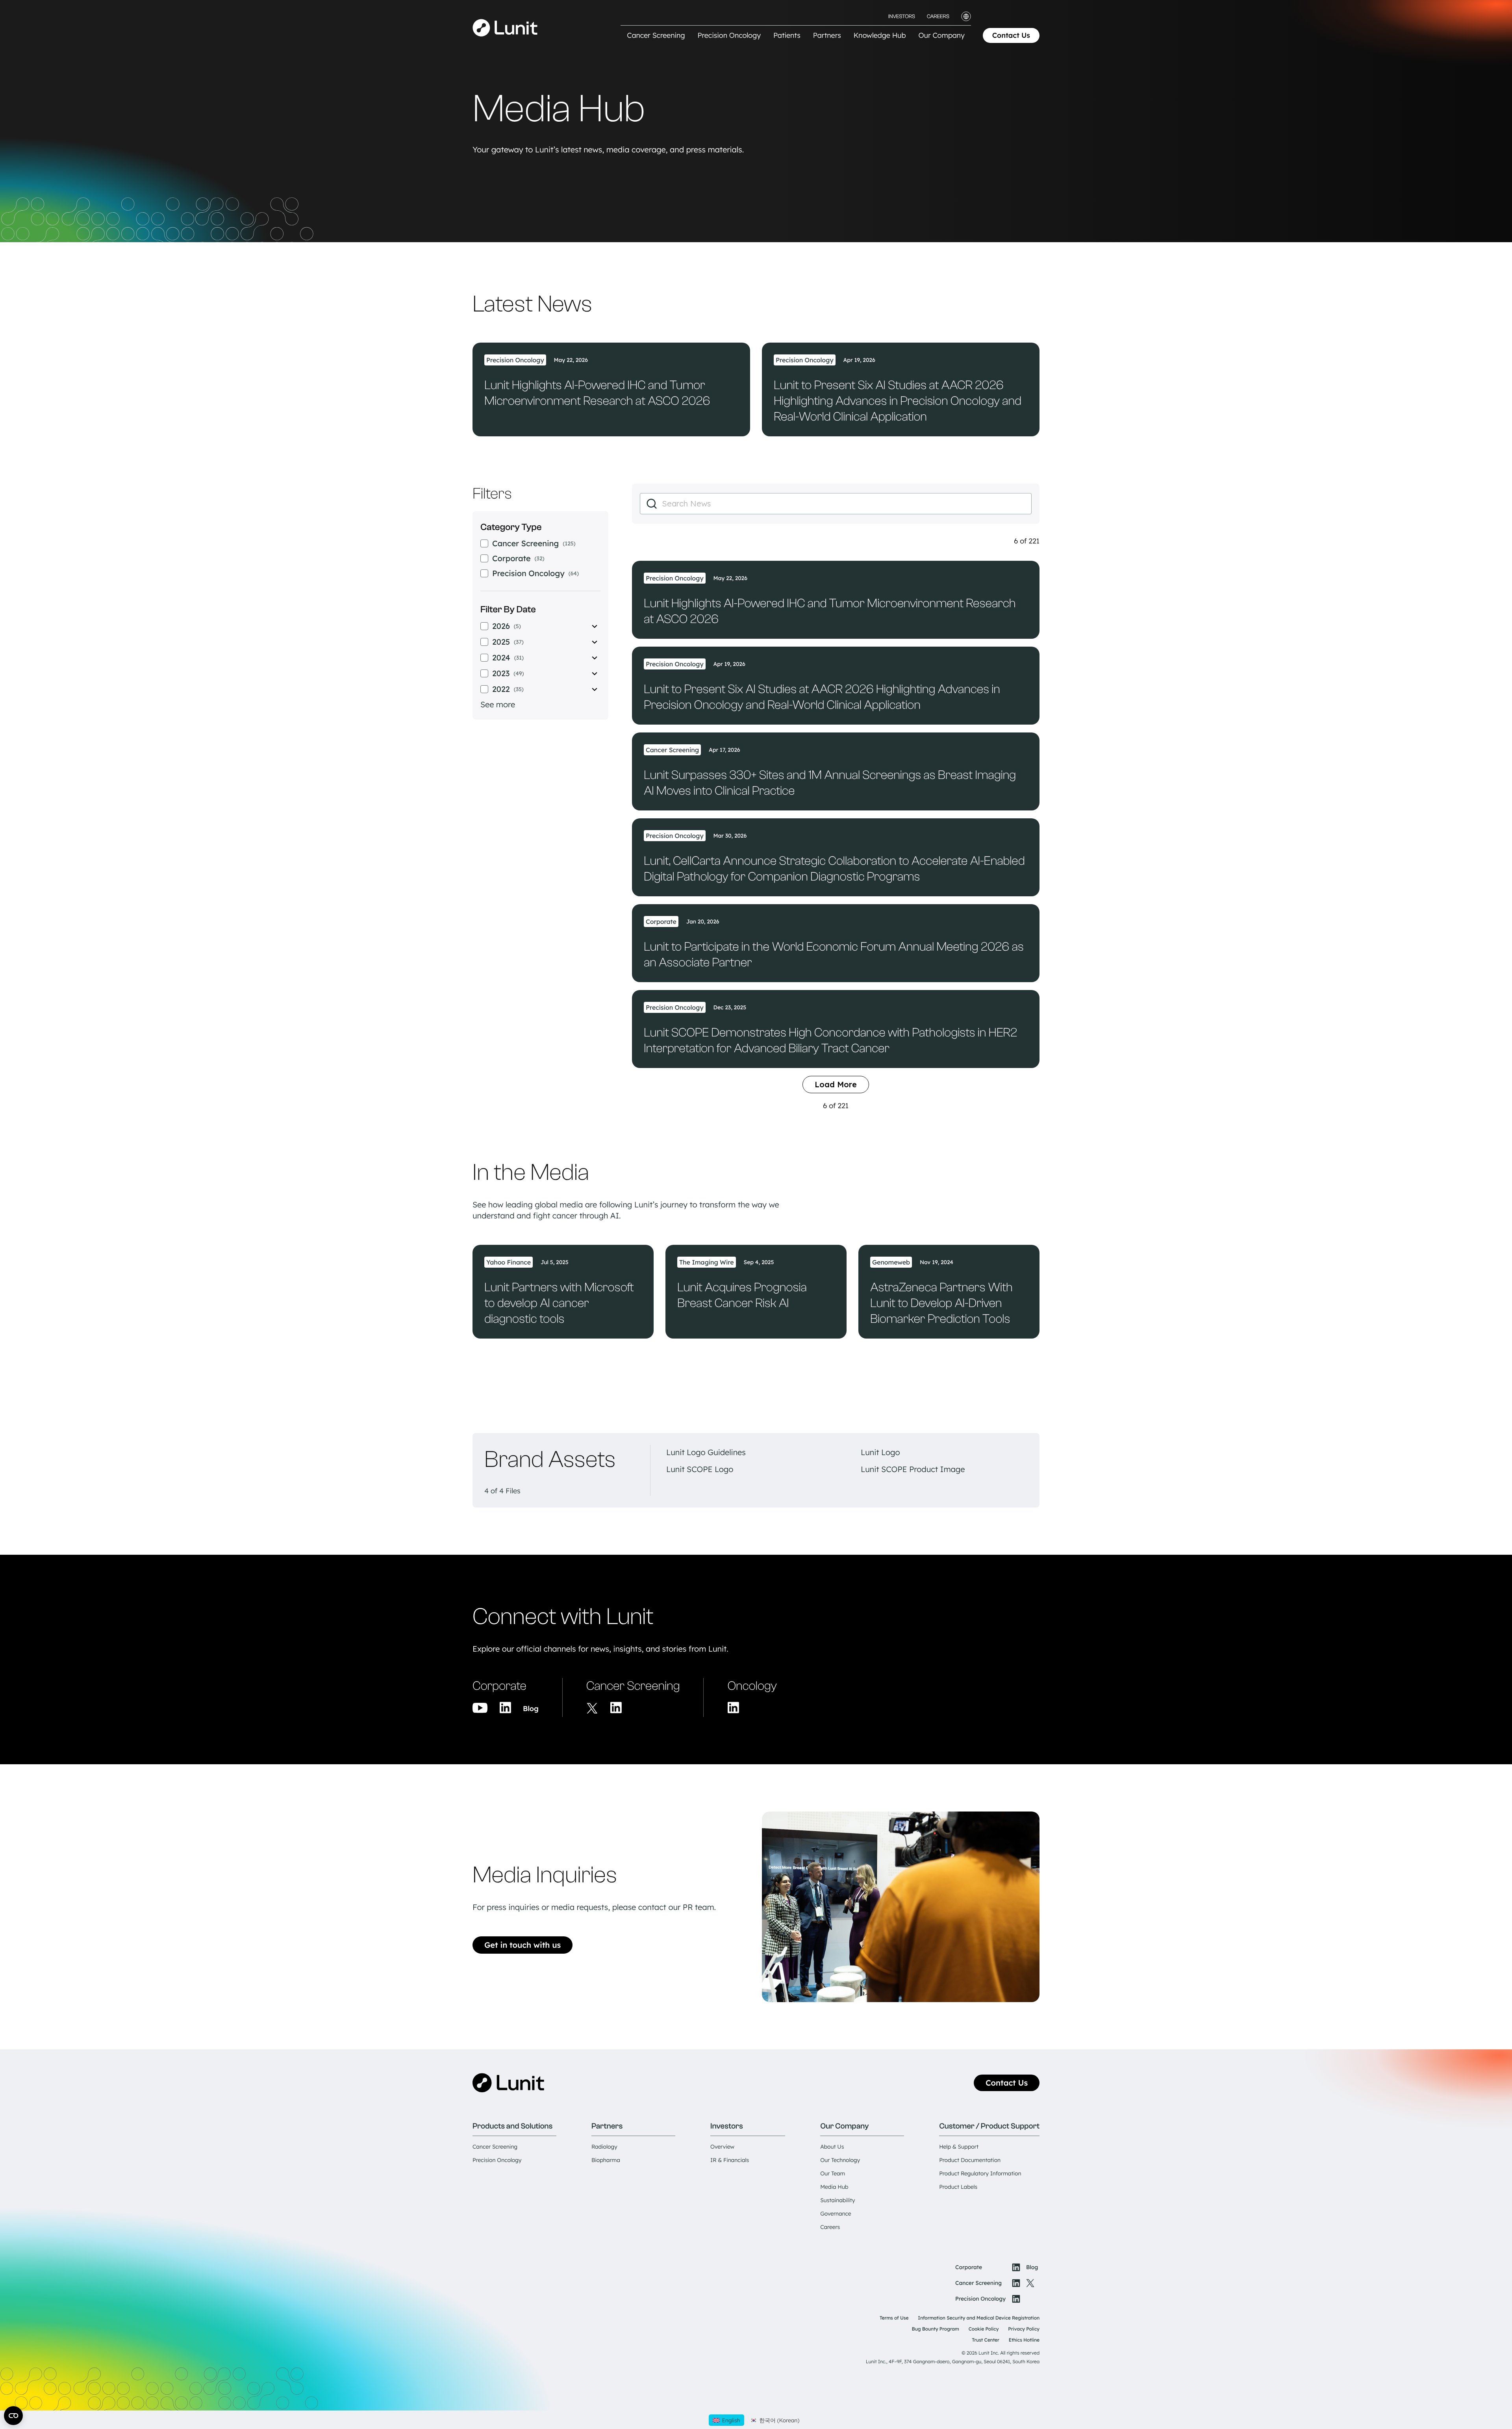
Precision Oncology (497, 2160)
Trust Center (986, 2340)
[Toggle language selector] (966, 16)
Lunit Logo (880, 1452)
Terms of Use (894, 2318)
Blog (531, 1709)
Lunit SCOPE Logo (700, 1469)
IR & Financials (730, 2160)
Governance (836, 2214)
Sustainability (838, 2200)
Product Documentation (970, 2160)
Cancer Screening (495, 2147)
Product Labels (958, 2187)
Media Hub (834, 2187)
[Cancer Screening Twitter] (592, 1708)
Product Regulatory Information (980, 2173)
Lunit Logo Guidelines (706, 1452)
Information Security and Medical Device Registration (979, 2318)
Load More (836, 1084)
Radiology (604, 2147)
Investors (902, 17)
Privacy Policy (1024, 2329)
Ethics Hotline (1024, 2340)
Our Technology (840, 2160)
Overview (722, 2147)
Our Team (833, 2173)
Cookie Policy (984, 2329)
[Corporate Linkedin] (505, 1708)
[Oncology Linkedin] (733, 1708)
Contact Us (1011, 35)
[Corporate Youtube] (480, 1708)
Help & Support (959, 2147)
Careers (938, 17)
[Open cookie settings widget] (13, 2416)
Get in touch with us (523, 1945)
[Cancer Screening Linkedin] (616, 1708)
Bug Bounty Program (936, 2329)
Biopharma (606, 2160)
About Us (832, 2147)
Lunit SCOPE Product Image (913, 1469)
